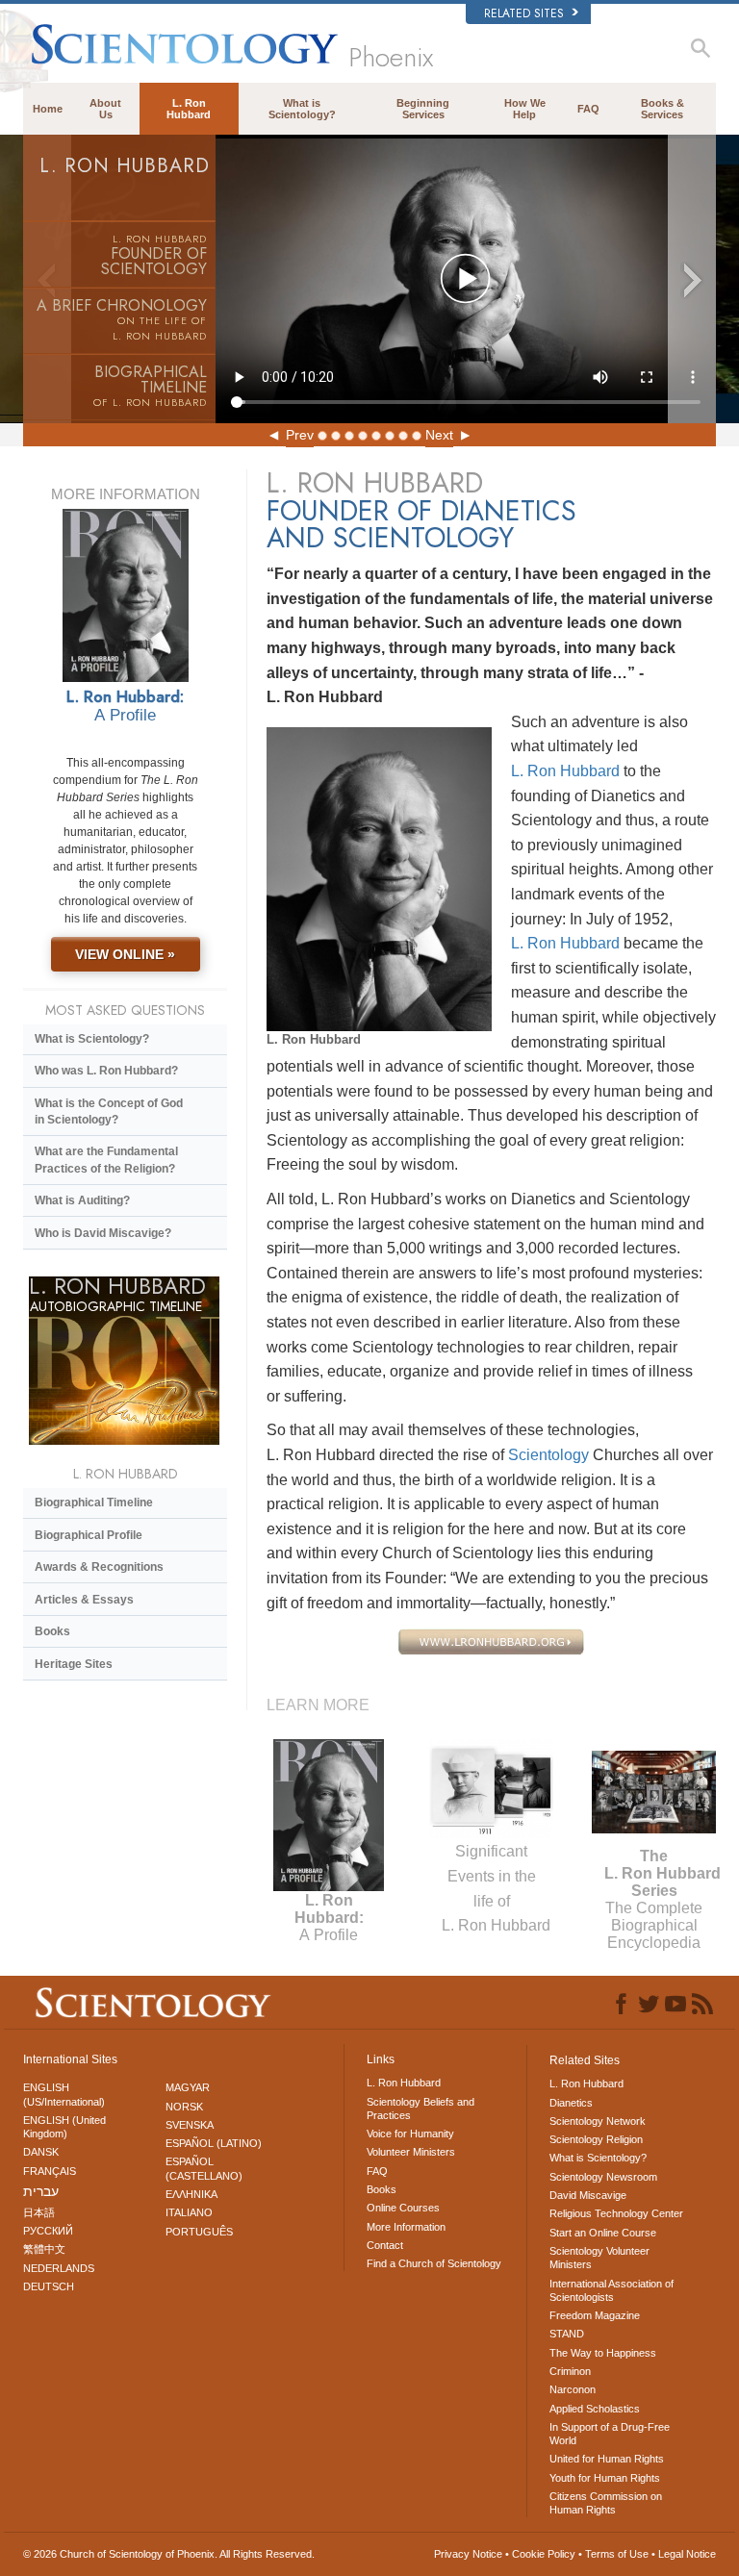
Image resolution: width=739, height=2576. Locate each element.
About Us (105, 109)
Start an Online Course (603, 2233)
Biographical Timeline (94, 1503)
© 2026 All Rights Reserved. (169, 2554)
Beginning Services (423, 109)
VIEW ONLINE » (125, 954)
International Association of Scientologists (612, 2290)
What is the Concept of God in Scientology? (109, 1111)
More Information (406, 2227)
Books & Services (663, 109)
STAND (567, 2334)
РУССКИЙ (48, 2231)
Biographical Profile (89, 1535)
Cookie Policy (544, 2554)
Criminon (570, 2371)
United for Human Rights (607, 2459)
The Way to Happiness (603, 2353)
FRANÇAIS (50, 2171)
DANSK (41, 2152)
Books (52, 1631)
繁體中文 (44, 2249)
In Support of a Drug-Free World (610, 2434)
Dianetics (571, 2103)
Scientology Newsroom (603, 2177)
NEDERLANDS (59, 2268)
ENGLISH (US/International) (64, 2094)
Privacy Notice (468, 2554)
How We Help (525, 109)
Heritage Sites (74, 1664)
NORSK (184, 2107)
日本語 (39, 2212)
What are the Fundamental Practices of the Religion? (106, 1160)
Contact (385, 2245)
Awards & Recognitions (99, 1567)
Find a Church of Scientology (434, 2263)
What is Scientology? (302, 109)
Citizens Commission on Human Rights (606, 2503)
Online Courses (403, 2208)
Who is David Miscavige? (103, 1233)
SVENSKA (190, 2125)
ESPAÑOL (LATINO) (214, 2143)
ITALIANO (189, 2212)
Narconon (573, 2389)
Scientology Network (598, 2121)
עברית (41, 2191)
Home (48, 109)
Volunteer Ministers (411, 2152)
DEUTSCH (49, 2286)
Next (439, 435)
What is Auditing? (82, 1200)
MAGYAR (188, 2087)
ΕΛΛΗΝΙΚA (191, 2194)
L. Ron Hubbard (189, 109)
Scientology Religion (596, 2139)
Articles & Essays (84, 1600)
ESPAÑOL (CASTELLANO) (204, 2168)
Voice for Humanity (410, 2134)
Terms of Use (617, 2554)
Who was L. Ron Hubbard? (106, 1071)
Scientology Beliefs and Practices (420, 2109)
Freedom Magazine (595, 2315)
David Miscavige (588, 2195)
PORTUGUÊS (199, 2232)
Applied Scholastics (595, 2409)
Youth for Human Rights (605, 2478)
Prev (300, 435)
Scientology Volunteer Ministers (599, 2258)
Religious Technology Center (616, 2213)
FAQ (588, 109)
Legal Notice (687, 2554)
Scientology (548, 1455)
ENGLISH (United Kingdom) (64, 2127)
